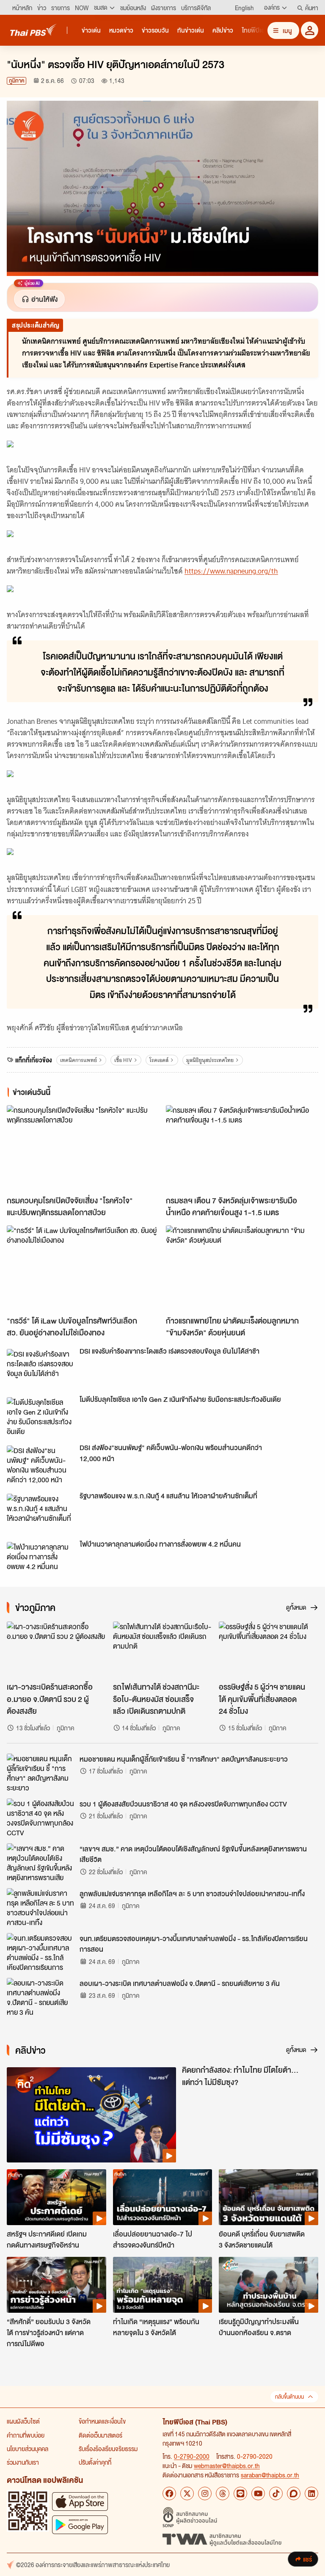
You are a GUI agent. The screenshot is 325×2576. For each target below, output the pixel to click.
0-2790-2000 (192, 2456)
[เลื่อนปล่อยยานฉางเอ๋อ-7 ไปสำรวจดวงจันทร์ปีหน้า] (163, 2197)
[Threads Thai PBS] (223, 2493)
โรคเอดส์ (159, 1060)
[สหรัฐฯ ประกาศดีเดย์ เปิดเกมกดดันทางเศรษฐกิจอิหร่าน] (56, 2197)
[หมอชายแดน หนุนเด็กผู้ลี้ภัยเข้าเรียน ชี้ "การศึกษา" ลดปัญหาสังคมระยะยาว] (41, 1773)
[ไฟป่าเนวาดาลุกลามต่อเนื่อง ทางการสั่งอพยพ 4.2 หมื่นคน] (41, 1561)
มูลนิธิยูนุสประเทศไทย (210, 1060)
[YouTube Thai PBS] (258, 2493)
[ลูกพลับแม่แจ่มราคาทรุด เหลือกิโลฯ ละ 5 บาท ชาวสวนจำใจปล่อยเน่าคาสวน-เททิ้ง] (41, 1907)
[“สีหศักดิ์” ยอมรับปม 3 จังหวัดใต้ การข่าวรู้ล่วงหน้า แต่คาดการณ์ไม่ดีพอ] (56, 2285)
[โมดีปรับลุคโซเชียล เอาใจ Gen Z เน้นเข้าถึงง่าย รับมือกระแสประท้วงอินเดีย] (41, 1416)
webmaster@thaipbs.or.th (227, 2466)
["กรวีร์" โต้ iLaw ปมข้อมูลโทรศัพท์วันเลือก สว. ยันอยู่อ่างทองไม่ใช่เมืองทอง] (83, 1268)
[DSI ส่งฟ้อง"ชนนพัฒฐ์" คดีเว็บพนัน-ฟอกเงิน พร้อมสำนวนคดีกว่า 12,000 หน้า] (41, 1465)
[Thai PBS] (33, 30)
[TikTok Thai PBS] (276, 2493)
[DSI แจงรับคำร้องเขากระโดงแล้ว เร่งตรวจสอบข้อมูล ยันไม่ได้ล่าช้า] (41, 1368)
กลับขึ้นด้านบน (289, 2397)
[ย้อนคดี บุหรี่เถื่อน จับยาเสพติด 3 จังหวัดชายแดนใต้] (269, 2197)
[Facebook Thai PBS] (169, 2493)
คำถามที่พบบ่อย (26, 2435)
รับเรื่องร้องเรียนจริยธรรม (108, 2449)
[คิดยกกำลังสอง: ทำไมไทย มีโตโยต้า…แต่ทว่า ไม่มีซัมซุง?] (91, 2115)
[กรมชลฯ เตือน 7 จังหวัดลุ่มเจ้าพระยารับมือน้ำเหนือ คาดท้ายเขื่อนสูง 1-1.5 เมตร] (242, 1148)
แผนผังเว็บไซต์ (23, 2421)
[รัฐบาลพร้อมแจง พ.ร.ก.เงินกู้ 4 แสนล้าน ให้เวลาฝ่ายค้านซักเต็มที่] (41, 1513)
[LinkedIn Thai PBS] (311, 2493)
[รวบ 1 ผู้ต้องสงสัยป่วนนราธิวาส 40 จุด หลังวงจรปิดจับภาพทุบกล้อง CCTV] (41, 1818)
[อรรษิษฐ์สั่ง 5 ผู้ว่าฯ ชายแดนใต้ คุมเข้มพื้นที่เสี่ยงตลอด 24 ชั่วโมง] (269, 1649)
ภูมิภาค (17, 81)
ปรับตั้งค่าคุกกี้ (95, 2462)
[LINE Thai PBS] (240, 2493)
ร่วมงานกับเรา (23, 2462)
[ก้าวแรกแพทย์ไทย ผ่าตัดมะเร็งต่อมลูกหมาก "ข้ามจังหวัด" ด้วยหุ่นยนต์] (242, 1268)
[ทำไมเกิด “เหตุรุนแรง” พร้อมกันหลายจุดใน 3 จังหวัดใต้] (163, 2285)
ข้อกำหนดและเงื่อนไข (102, 2421)
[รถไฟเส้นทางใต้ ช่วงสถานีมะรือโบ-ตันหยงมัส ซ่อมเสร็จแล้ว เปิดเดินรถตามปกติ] (163, 1649)
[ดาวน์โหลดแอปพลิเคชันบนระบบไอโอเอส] (80, 2501)
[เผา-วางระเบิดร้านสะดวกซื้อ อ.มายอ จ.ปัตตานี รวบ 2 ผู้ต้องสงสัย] (56, 1649)
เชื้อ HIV (123, 1060)
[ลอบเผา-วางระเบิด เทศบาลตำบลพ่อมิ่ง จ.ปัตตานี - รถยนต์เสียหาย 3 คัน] (41, 1997)
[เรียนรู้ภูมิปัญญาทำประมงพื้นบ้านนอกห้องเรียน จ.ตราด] (269, 2285)
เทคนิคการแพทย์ (78, 1060)
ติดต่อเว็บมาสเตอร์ (101, 2435)
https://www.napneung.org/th (231, 571)
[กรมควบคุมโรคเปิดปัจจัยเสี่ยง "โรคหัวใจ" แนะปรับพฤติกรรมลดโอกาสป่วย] (83, 1148)
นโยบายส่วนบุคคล (28, 2449)
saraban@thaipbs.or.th (270, 2475)
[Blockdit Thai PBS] (294, 2493)
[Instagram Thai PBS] (205, 2493)
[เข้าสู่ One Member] (310, 30)
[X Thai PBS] (187, 2493)
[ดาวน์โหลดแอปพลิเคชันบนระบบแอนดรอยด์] (80, 2525)
